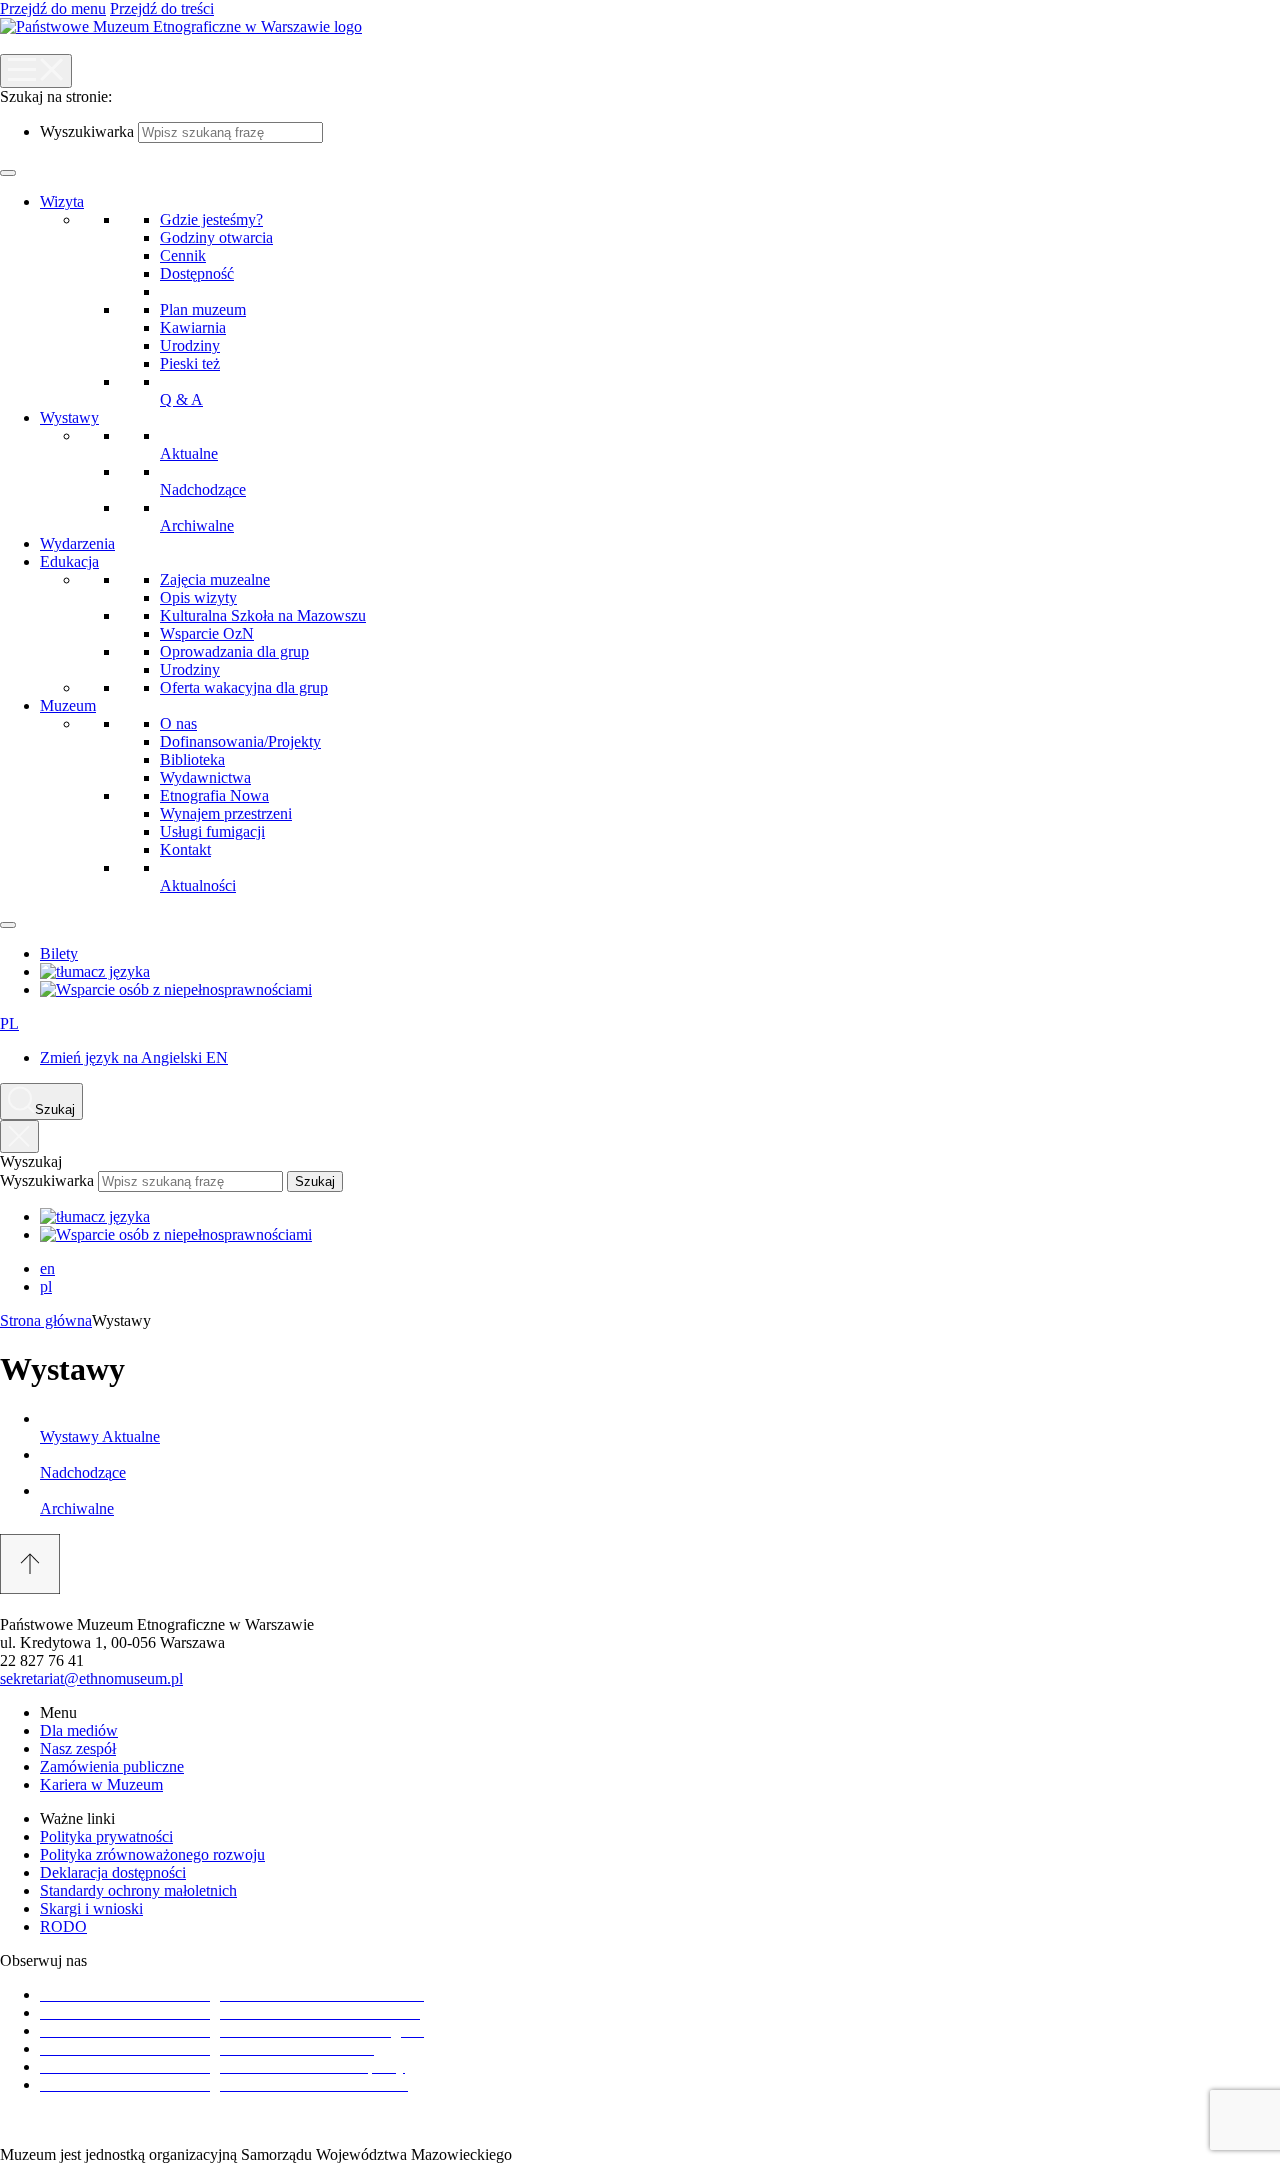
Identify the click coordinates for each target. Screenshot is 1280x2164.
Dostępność (197, 273)
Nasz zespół (78, 1748)
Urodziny (190, 345)
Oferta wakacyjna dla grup (244, 687)
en (47, 1268)
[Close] (8, 925)
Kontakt (185, 849)
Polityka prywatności (106, 1836)
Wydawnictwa (205, 777)
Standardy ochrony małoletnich (138, 1890)
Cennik (183, 255)
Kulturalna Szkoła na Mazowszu (263, 615)
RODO (63, 1926)
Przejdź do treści (162, 8)
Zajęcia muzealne (215, 579)
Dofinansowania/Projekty (240, 741)
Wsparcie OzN (207, 633)
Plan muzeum (203, 309)
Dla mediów (79, 1730)
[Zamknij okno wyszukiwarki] (19, 1136)
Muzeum (68, 705)
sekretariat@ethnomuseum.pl (91, 1678)
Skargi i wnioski (91, 1908)
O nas (178, 723)
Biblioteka (192, 759)
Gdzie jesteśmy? (211, 219)
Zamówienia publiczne (112, 1766)
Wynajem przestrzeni (226, 813)
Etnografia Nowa (214, 795)
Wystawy (69, 417)
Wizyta (62, 201)
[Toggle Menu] (8, 173)
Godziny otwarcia (216, 237)
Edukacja (69, 561)
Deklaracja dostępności (113, 1872)
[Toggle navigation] (36, 71)
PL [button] (9, 1023)
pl (46, 1286)
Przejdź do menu (53, 8)
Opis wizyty (198, 597)
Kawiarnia (193, 327)
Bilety (59, 953)
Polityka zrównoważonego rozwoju (152, 1854)
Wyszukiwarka (87, 131)
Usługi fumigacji (212, 831)
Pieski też (190, 363)
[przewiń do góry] (640, 1566)
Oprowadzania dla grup (234, 651)
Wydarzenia (77, 543)
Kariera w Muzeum (101, 1784)
